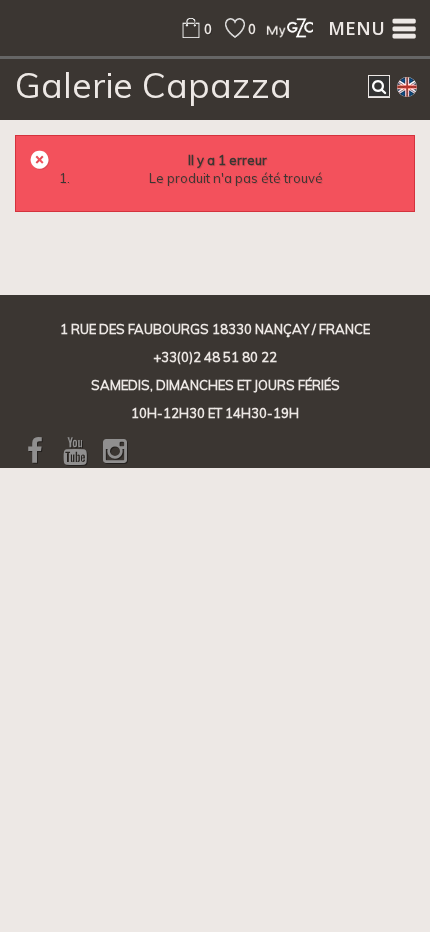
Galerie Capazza (153, 85)
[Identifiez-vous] (284, 27)
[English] (407, 86)
